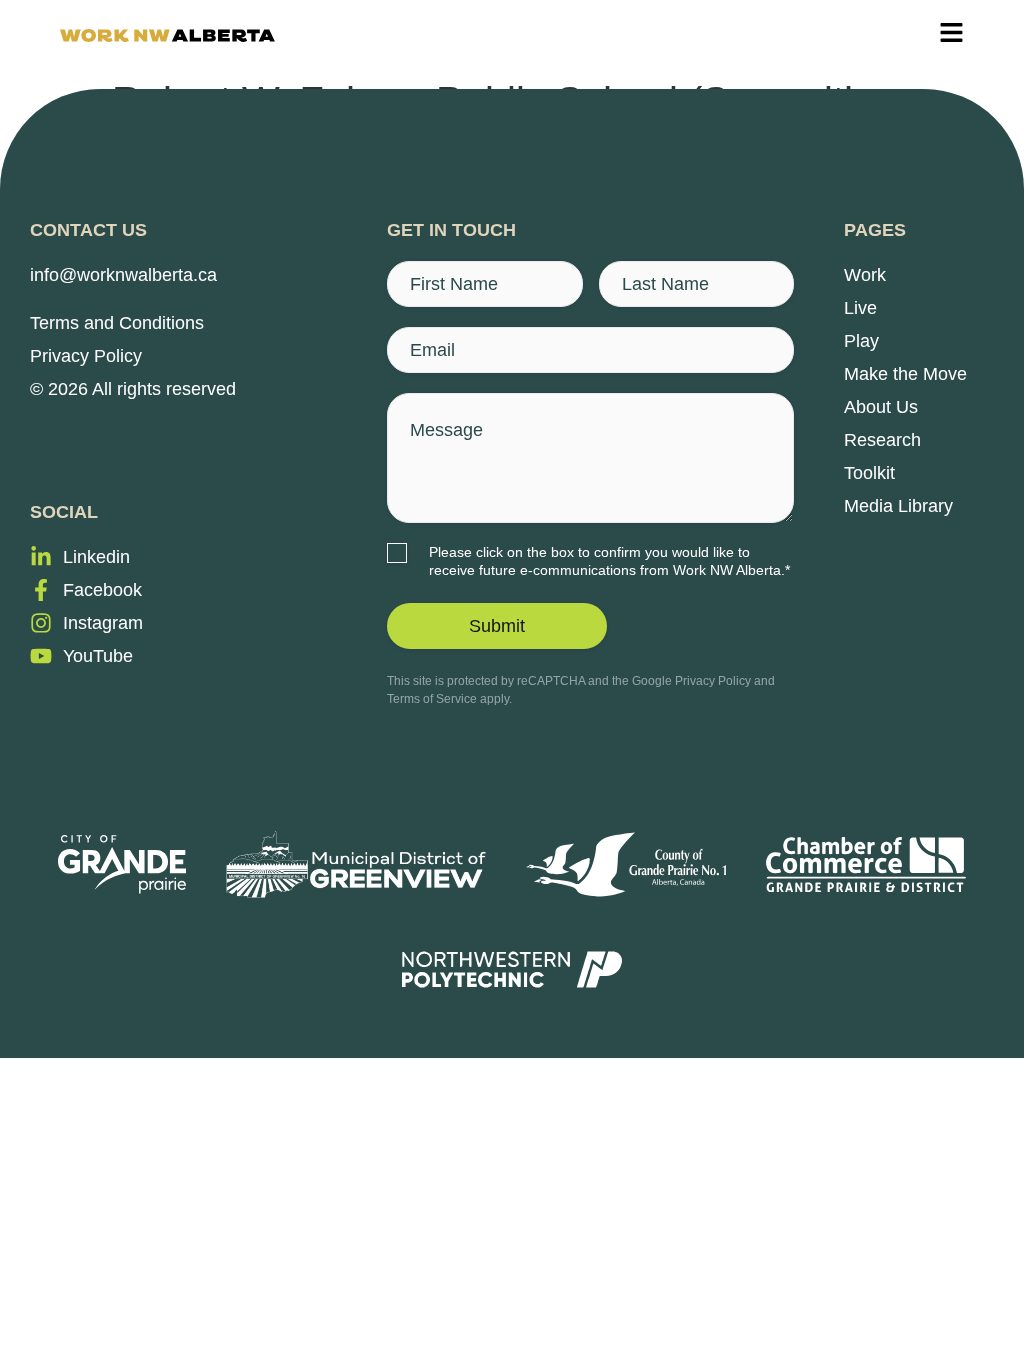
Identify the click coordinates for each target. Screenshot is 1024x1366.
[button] (951, 34)
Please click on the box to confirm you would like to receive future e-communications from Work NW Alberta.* (609, 561)
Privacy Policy (713, 681)
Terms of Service (432, 699)
